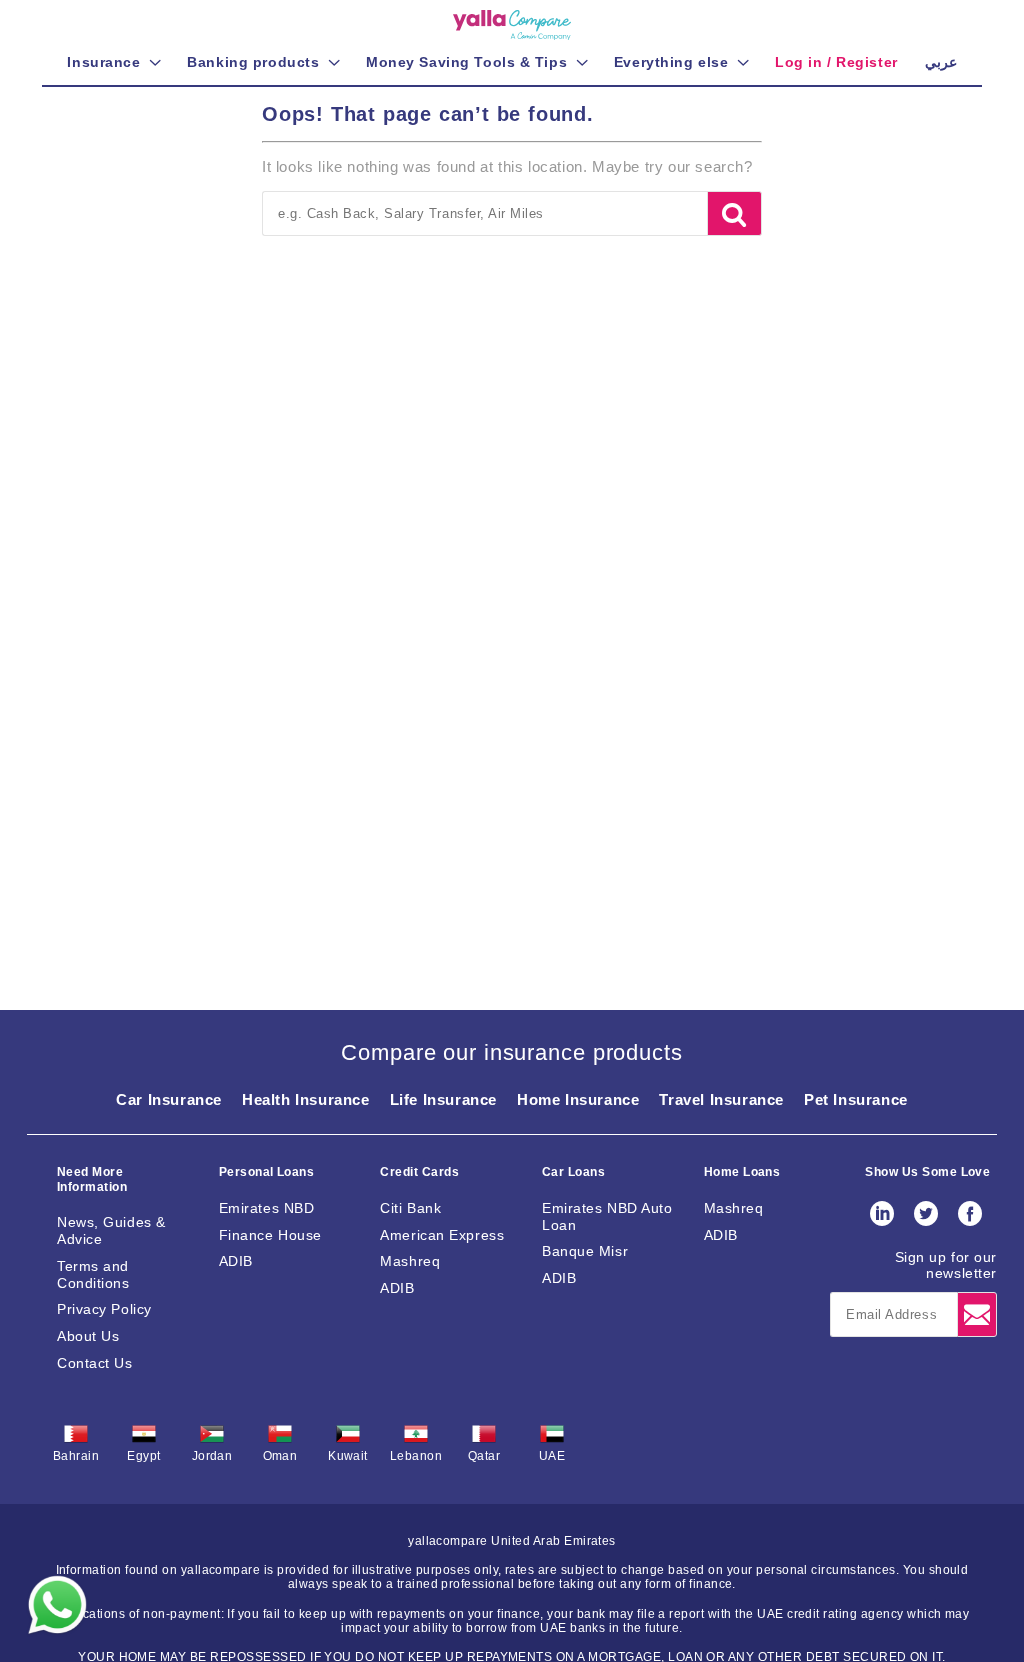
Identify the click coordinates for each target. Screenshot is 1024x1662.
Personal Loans (267, 1172)
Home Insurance (578, 1099)
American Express (442, 1235)
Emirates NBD (267, 1208)
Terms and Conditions (93, 1274)
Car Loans (573, 1172)
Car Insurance (169, 1099)
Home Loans (742, 1172)
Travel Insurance (721, 1099)
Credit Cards (419, 1172)
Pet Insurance (856, 1099)
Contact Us (95, 1363)
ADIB (236, 1261)
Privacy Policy (104, 1309)
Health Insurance (306, 1099)
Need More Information (92, 1179)
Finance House (270, 1235)
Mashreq (410, 1261)
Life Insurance (443, 1099)
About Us (88, 1336)
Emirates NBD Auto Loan (607, 1216)
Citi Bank (410, 1208)
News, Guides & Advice (111, 1230)
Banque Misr (585, 1251)
